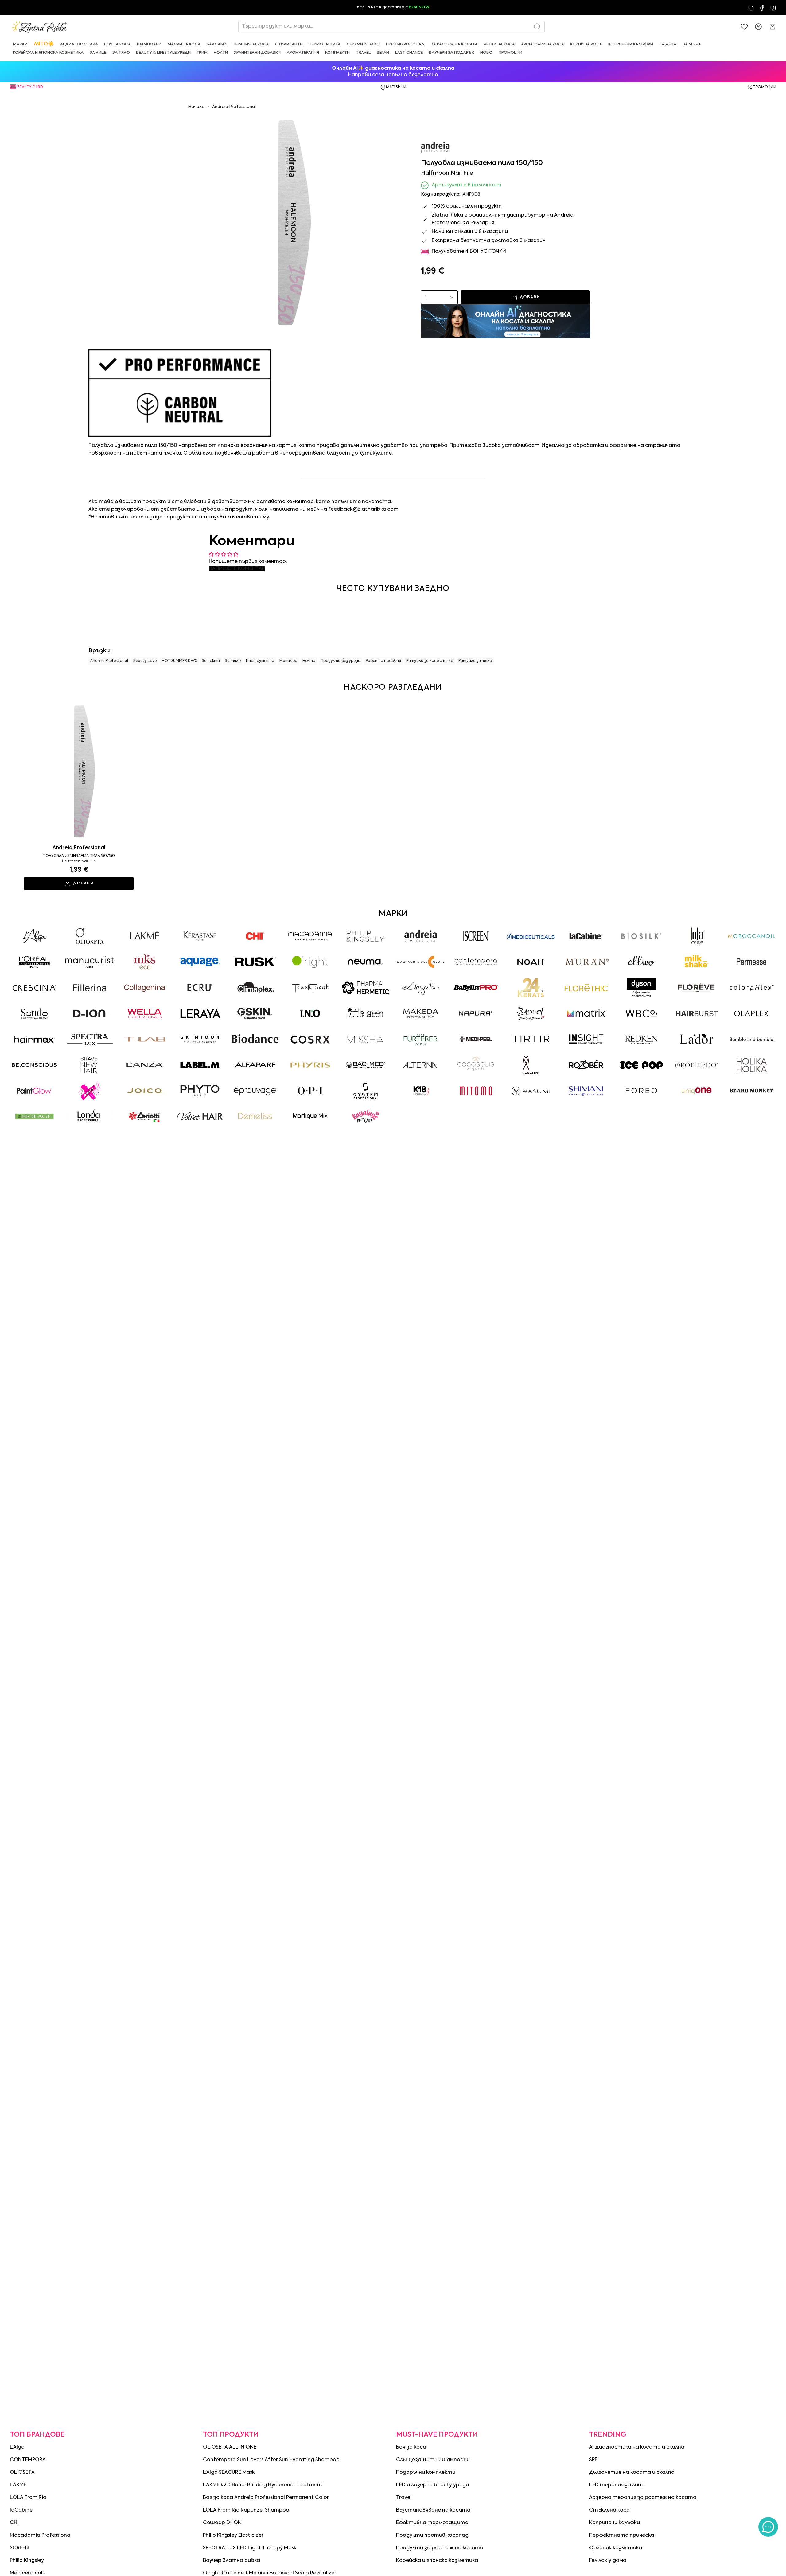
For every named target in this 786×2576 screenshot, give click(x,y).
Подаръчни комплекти (426, 2473)
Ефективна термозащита (432, 2523)
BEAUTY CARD (30, 87)
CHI (14, 2523)
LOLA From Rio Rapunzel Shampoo (246, 2510)
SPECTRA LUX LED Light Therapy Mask (250, 2548)
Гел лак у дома (608, 2561)
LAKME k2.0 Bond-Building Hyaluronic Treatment (263, 2485)
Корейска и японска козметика (437, 2561)
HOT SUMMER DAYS (179, 661)
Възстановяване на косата (433, 2510)
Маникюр (288, 661)
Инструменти (260, 661)
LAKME (18, 2485)
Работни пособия (383, 661)
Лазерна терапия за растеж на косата (643, 2498)
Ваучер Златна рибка (232, 2561)
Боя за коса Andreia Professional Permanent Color (266, 2498)
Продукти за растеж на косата (440, 2548)
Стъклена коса (609, 2510)
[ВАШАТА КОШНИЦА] (772, 27)
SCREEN (19, 2548)
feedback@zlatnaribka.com (363, 509)
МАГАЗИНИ (396, 87)
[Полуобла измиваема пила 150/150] (79, 771)
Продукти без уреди (340, 661)
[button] (20, 44)
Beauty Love (145, 661)
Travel (404, 2498)
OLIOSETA (22, 2473)
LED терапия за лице (617, 2485)
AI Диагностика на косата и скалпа (637, 2447)
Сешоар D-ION (222, 2523)
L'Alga (17, 2447)
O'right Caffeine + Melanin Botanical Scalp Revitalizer (270, 2573)
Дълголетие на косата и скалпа (632, 2473)
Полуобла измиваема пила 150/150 (79, 856)
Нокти (309, 661)
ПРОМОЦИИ (765, 87)
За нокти (211, 661)
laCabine (21, 2510)
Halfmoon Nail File (79, 861)
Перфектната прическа (622, 2535)
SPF (593, 2460)
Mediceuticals (27, 2573)
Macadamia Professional (41, 2535)
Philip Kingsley (27, 2561)
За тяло (233, 661)
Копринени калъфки (615, 2523)
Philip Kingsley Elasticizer (233, 2535)
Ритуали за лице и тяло (430, 661)
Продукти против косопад (432, 2535)
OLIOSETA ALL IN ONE (230, 2447)
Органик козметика (616, 2548)
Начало (196, 107)
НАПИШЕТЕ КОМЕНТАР (237, 569)
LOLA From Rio (28, 2498)
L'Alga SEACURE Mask (229, 2473)
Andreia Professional (234, 107)
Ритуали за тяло (475, 661)
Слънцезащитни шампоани (433, 2460)
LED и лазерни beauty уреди (432, 2485)
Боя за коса (411, 2447)
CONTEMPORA (28, 2460)
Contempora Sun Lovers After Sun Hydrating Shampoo (271, 2460)
